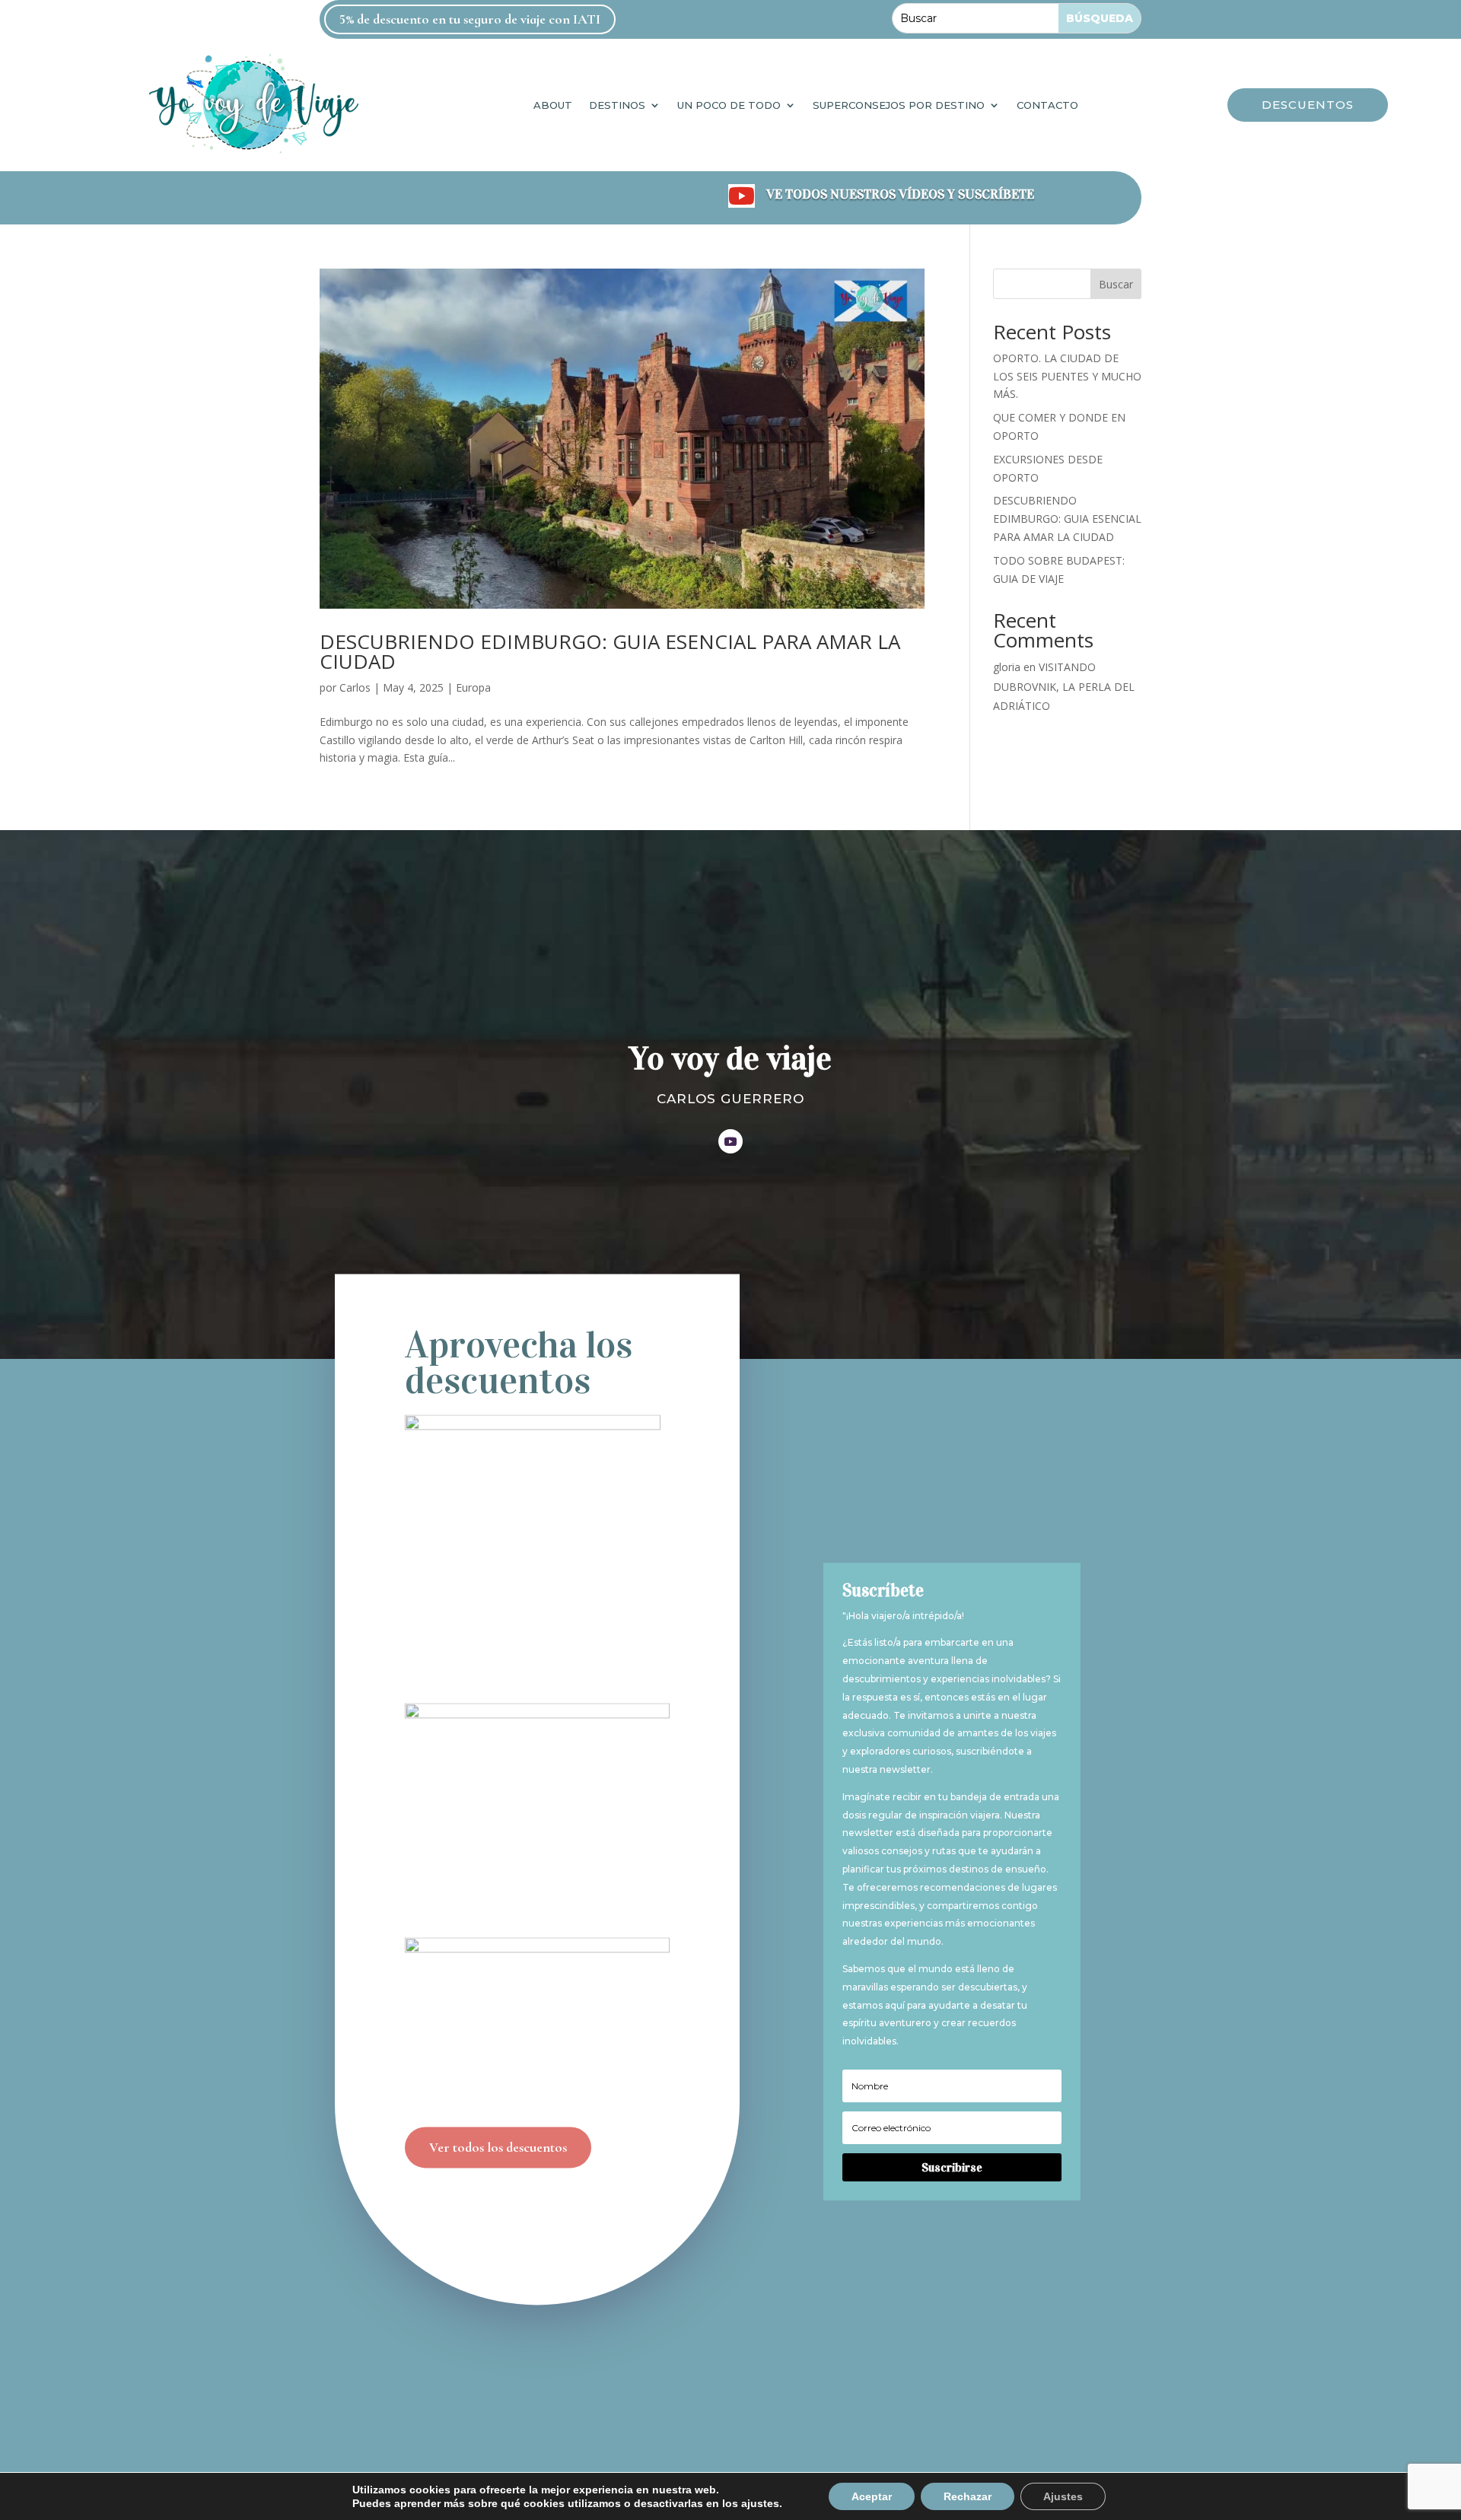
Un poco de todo (729, 105)
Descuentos (1308, 105)
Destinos (617, 105)
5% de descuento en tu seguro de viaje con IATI (470, 19)
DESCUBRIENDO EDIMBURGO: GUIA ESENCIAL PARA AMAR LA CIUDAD (610, 651)
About (553, 105)
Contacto (1047, 105)
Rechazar (968, 2496)
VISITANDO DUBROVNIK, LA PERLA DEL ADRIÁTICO (1064, 686)
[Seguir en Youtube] (730, 1141)
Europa (473, 687)
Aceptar (872, 2496)
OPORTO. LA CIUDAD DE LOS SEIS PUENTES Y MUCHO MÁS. (1067, 376)
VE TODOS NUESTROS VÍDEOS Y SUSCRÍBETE (900, 194)
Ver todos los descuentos (498, 2147)
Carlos (355, 687)
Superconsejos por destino (899, 105)
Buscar (1116, 284)
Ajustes (1063, 2496)
